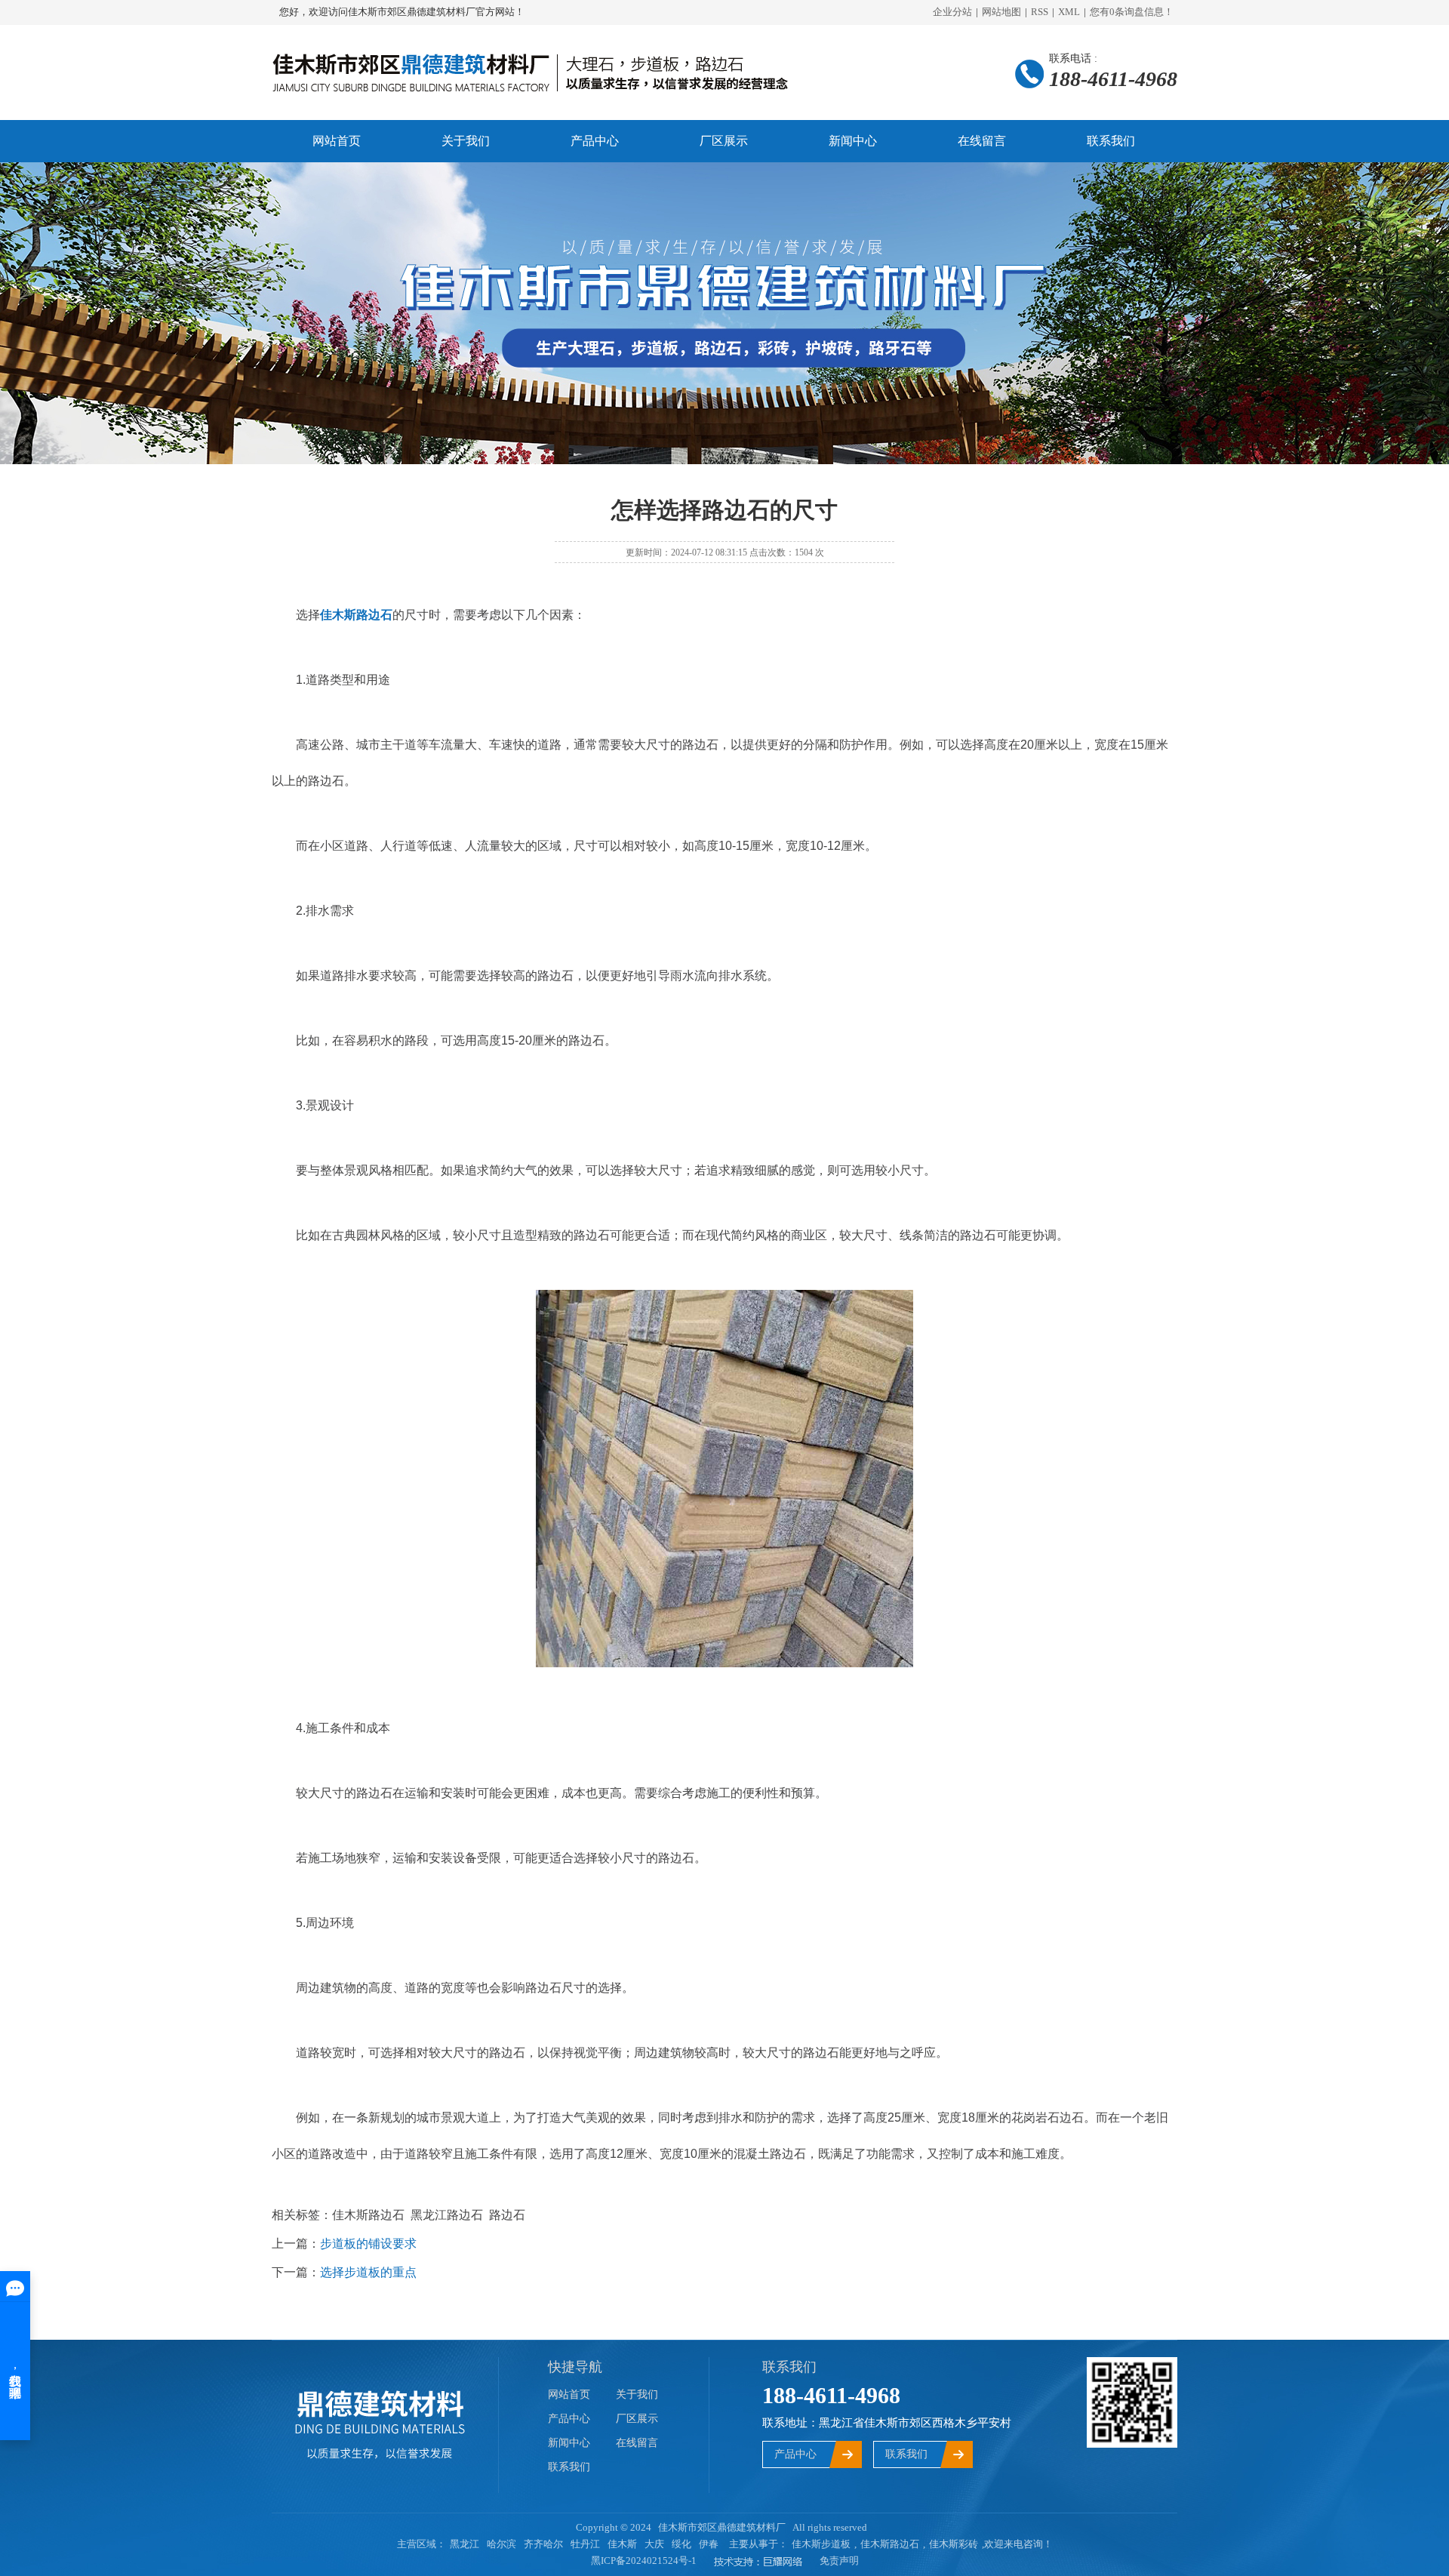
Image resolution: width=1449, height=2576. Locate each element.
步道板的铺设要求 (368, 2244)
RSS (1040, 12)
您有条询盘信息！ (1132, 12)
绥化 (681, 2544)
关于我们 (466, 141)
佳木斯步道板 (821, 2544)
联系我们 (1111, 141)
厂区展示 (724, 141)
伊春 (709, 2544)
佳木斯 (622, 2544)
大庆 (654, 2544)
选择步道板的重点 (368, 2272)
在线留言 (982, 141)
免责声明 (839, 2561)
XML (1069, 12)
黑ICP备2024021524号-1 (644, 2561)
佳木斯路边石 (890, 2544)
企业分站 (952, 12)
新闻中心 (853, 141)
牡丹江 (585, 2544)
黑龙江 (465, 2544)
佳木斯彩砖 (954, 2544)
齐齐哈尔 (543, 2544)
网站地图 (1001, 12)
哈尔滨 (501, 2544)
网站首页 (337, 141)
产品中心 (595, 141)
